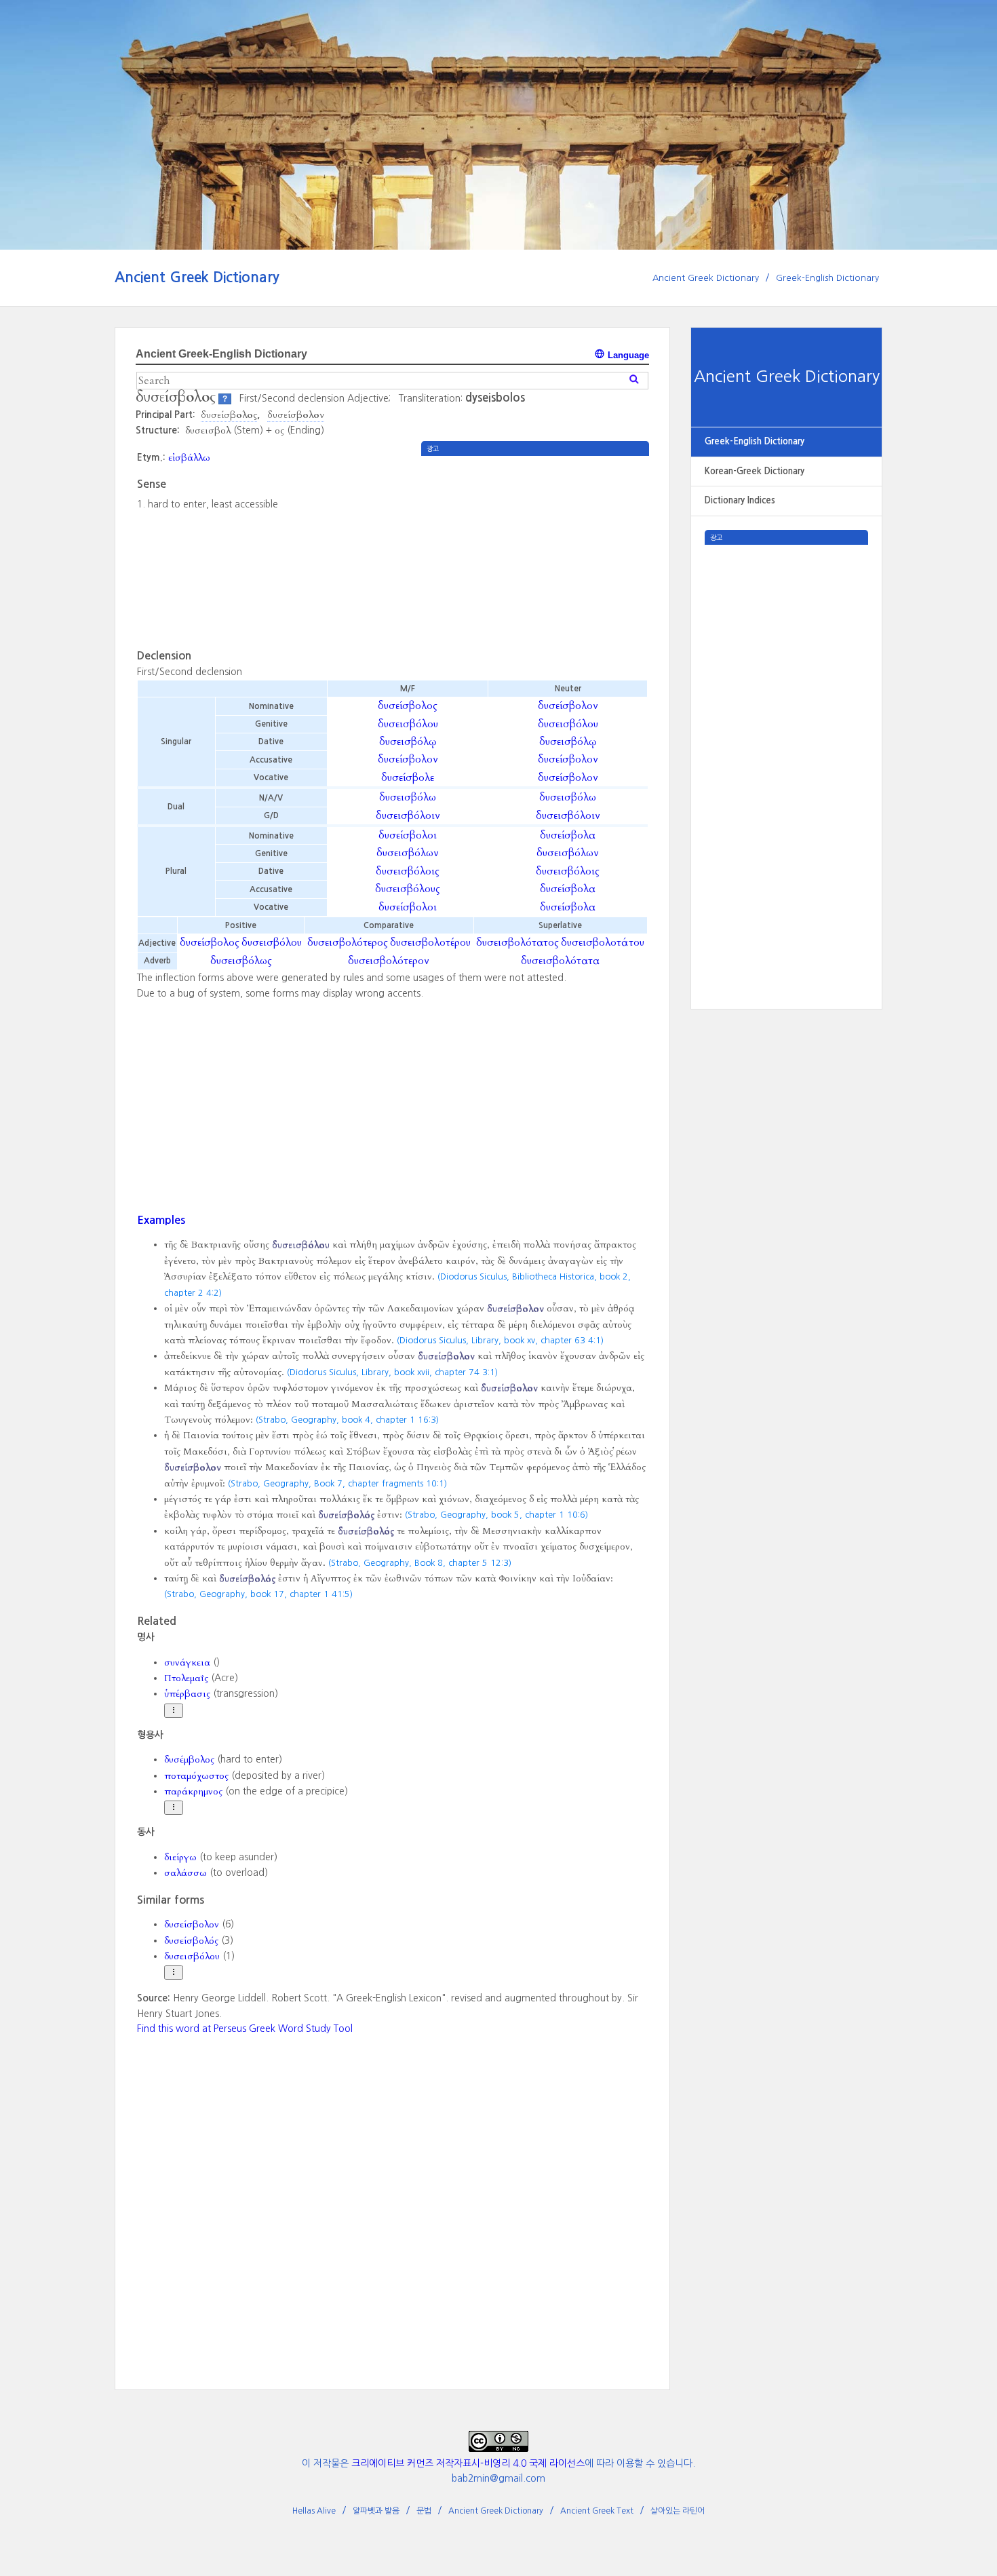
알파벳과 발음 (376, 2511)
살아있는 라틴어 (678, 2511)
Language (627, 355)
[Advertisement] (786, 748)
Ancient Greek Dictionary (197, 277)
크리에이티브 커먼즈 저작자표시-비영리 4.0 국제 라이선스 (468, 2463)
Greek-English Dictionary (827, 278)
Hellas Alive (314, 2511)
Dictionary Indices (740, 500)
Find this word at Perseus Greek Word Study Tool (245, 2029)
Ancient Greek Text (597, 2511)
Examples (161, 1220)
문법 (424, 2511)
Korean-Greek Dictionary (755, 471)
